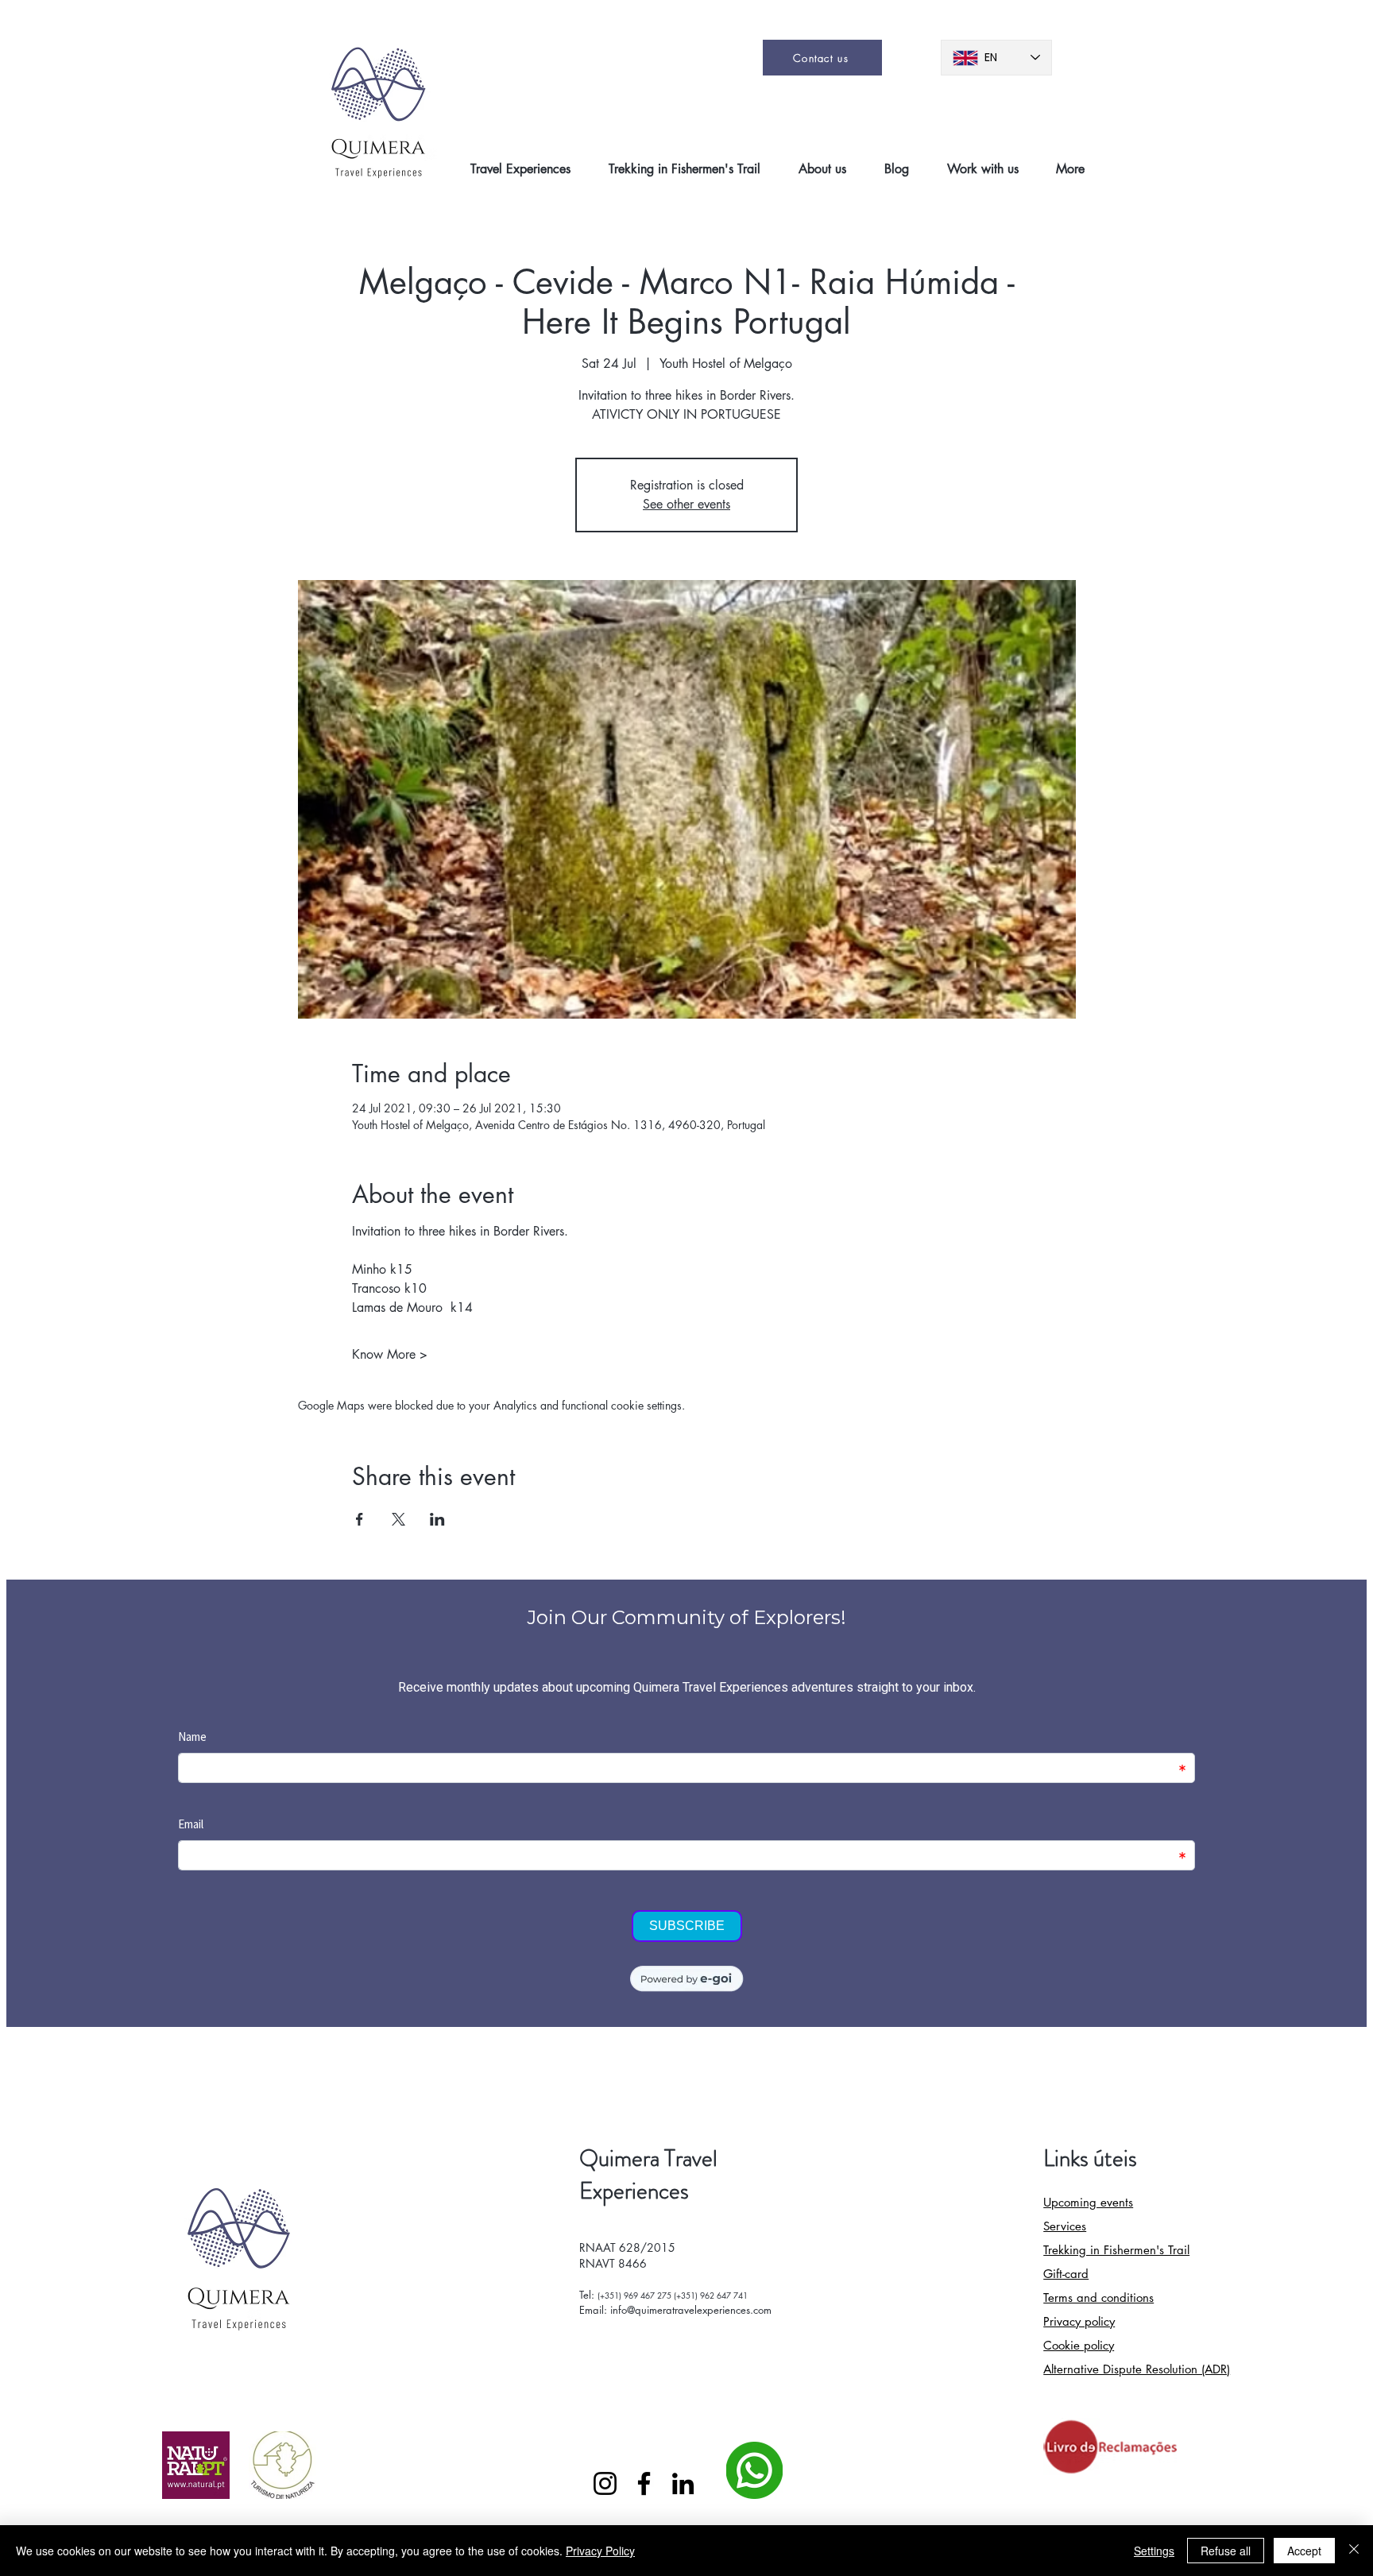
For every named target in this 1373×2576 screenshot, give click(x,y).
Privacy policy (1079, 2321)
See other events (686, 504)
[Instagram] (605, 2483)
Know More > (390, 1354)
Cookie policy (1079, 2345)
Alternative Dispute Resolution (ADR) (1137, 2369)
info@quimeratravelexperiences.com (691, 2310)
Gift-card (1066, 2274)
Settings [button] (1154, 2551)
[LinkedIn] (683, 2483)
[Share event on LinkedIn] (437, 1519)
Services (1065, 2226)
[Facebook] (644, 2483)
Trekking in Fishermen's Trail (1116, 2250)
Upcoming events (1088, 2202)
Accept (1304, 2551)
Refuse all (1226, 2551)
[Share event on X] (398, 1519)
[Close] (1354, 2551)
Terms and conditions (1098, 2298)
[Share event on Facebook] (360, 1519)
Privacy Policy (600, 2551)
